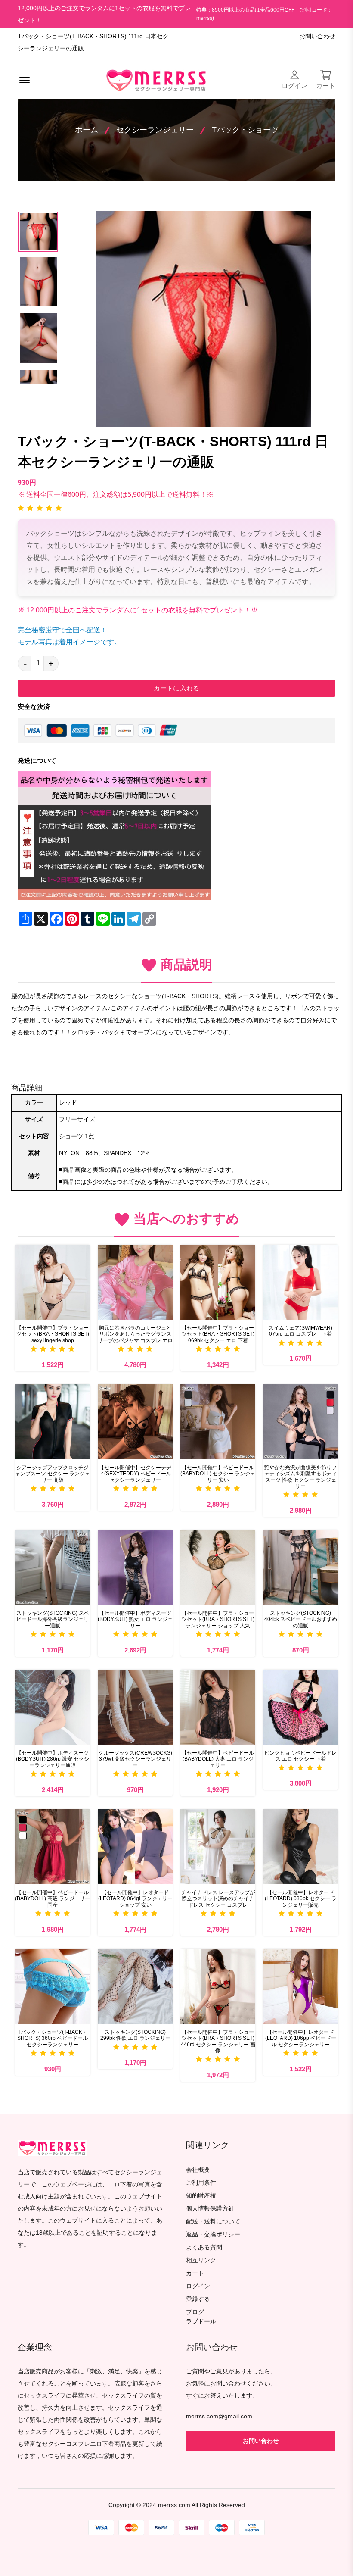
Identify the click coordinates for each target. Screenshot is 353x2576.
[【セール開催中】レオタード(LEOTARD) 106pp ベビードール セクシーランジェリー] (300, 1986)
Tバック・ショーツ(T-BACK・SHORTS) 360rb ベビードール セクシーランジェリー (53, 2038)
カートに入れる (176, 688)
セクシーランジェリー (155, 130)
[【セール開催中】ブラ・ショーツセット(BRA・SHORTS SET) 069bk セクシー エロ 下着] (218, 1282)
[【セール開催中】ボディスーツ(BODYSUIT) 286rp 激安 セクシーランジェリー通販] (53, 1707)
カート (195, 2273)
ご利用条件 (201, 2183)
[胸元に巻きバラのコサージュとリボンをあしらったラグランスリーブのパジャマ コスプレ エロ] (135, 1282)
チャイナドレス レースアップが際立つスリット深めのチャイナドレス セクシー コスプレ (218, 1899)
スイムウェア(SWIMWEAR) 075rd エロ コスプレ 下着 (300, 1331)
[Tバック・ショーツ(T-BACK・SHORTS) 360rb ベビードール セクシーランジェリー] (53, 1986)
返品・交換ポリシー (213, 2234)
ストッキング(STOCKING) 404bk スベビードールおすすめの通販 (301, 1619)
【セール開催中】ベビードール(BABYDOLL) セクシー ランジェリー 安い (218, 1474)
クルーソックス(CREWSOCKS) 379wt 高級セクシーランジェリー (135, 1759)
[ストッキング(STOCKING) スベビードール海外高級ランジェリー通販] (53, 1567)
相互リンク (201, 2260)
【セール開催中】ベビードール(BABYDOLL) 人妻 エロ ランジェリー (218, 1759)
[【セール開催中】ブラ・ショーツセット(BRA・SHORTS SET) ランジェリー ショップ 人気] (218, 1567)
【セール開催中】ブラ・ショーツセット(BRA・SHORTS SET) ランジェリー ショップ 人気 (218, 1619)
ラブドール (201, 2322)
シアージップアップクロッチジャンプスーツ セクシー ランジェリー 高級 (53, 1474)
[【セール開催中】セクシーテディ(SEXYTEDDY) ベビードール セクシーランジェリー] (135, 1422)
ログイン (198, 2286)
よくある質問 (204, 2247)
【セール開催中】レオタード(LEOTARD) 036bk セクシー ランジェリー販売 (301, 1899)
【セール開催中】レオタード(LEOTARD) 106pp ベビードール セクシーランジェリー (301, 2038)
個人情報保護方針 (210, 2209)
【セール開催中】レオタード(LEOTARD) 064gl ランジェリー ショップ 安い (135, 1899)
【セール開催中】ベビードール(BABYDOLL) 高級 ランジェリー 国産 (53, 1899)
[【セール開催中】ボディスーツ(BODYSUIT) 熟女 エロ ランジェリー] (135, 1567)
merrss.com (174, 2505)
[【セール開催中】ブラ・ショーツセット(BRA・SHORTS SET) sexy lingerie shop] (53, 1282)
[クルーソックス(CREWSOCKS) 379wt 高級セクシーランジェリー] (135, 1707)
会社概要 (198, 2170)
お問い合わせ (317, 36)
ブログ (195, 2312)
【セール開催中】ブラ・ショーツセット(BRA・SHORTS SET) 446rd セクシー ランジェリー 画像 (218, 2041)
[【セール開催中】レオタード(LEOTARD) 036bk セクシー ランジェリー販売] (300, 1847)
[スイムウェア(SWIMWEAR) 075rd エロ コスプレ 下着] (300, 1282)
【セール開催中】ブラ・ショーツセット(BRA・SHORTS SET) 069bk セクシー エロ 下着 (218, 1334)
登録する (198, 2299)
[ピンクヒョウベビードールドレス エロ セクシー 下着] (300, 1707)
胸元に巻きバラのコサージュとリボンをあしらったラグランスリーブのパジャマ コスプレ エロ (135, 1334)
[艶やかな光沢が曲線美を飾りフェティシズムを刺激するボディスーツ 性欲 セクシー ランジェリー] (300, 1422)
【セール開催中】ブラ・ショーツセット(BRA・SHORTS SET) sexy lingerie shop (53, 1334)
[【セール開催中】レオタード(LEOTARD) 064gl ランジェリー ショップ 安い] (135, 1847)
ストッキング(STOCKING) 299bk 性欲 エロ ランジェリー (135, 2035)
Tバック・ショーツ (245, 130)
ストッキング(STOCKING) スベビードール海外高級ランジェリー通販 (53, 1619)
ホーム (87, 130)
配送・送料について (213, 2222)
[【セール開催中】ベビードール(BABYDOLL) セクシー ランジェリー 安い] (218, 1422)
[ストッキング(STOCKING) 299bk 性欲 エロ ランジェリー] (135, 1986)
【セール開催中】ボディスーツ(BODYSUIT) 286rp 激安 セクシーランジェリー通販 (53, 1759)
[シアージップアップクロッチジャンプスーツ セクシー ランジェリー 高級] (53, 1422)
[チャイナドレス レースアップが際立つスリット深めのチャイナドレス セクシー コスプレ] (218, 1847)
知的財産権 (201, 2196)
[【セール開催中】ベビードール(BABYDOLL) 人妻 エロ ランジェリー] (218, 1707)
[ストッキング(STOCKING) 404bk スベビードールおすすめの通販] (300, 1567)
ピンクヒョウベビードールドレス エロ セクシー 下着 (300, 1756)
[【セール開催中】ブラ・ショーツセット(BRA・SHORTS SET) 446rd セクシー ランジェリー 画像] (218, 1986)
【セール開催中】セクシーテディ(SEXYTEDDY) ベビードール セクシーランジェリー (135, 1474)
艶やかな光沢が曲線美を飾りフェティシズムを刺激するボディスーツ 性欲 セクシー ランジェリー (300, 1477)
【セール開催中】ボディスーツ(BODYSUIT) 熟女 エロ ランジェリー (135, 1619)
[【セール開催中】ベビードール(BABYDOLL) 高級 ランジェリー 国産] (53, 1847)
